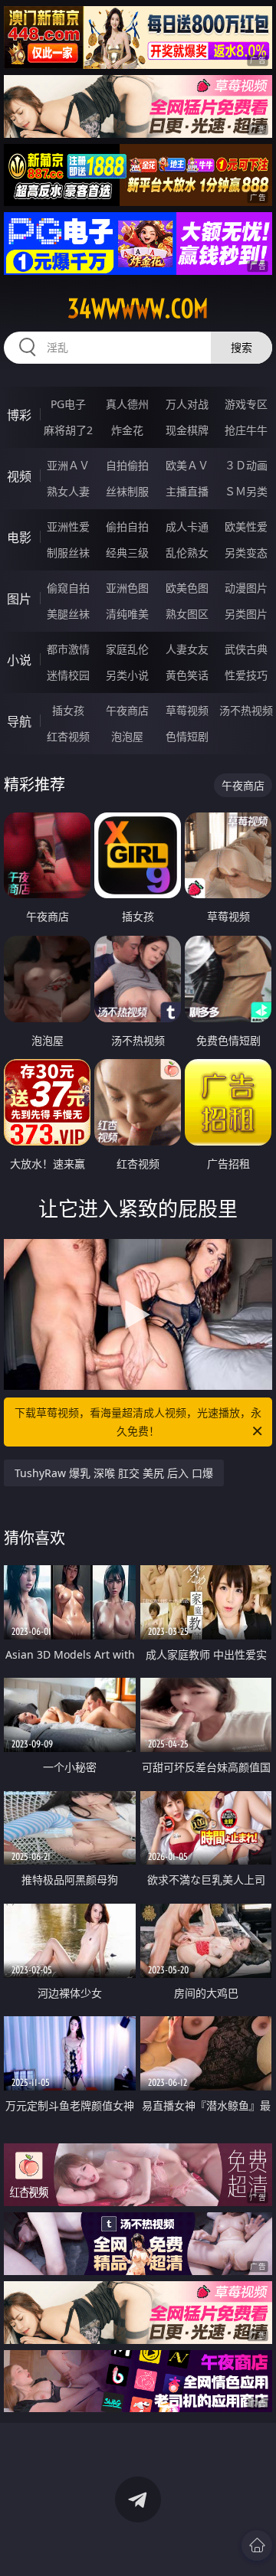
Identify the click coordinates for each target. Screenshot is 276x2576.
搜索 (242, 347)
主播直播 (187, 491)
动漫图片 (246, 588)
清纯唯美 (127, 614)
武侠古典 (246, 649)
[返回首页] (257, 2545)
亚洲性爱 (68, 526)
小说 (19, 660)
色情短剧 (187, 736)
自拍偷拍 (127, 465)
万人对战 (187, 404)
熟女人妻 (68, 491)
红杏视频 (68, 736)
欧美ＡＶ (187, 465)
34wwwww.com (138, 309)
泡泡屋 (127, 736)
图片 (19, 599)
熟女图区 (187, 614)
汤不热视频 (246, 710)
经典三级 (127, 552)
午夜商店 (127, 710)
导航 (19, 721)
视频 (19, 476)
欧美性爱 (246, 526)
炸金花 (127, 430)
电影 (19, 538)
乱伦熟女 (187, 552)
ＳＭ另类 (246, 491)
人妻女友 (187, 649)
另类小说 (127, 675)
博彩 (19, 415)
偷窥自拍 (68, 588)
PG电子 (68, 404)
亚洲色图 (127, 588)
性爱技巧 (246, 675)
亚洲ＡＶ (68, 465)
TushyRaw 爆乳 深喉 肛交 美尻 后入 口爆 (114, 1473)
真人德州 (127, 404)
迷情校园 (68, 675)
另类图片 (246, 614)
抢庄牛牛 (246, 430)
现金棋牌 (187, 430)
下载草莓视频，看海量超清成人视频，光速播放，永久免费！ (138, 1422)
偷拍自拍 (127, 526)
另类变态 (246, 552)
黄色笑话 (187, 675)
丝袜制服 (127, 491)
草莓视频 (187, 710)
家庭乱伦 (127, 649)
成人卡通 (187, 526)
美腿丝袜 (68, 614)
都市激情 (68, 649)
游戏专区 (246, 404)
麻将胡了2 (68, 430)
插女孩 (68, 710)
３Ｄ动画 (246, 465)
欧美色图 (187, 588)
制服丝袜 (68, 552)
